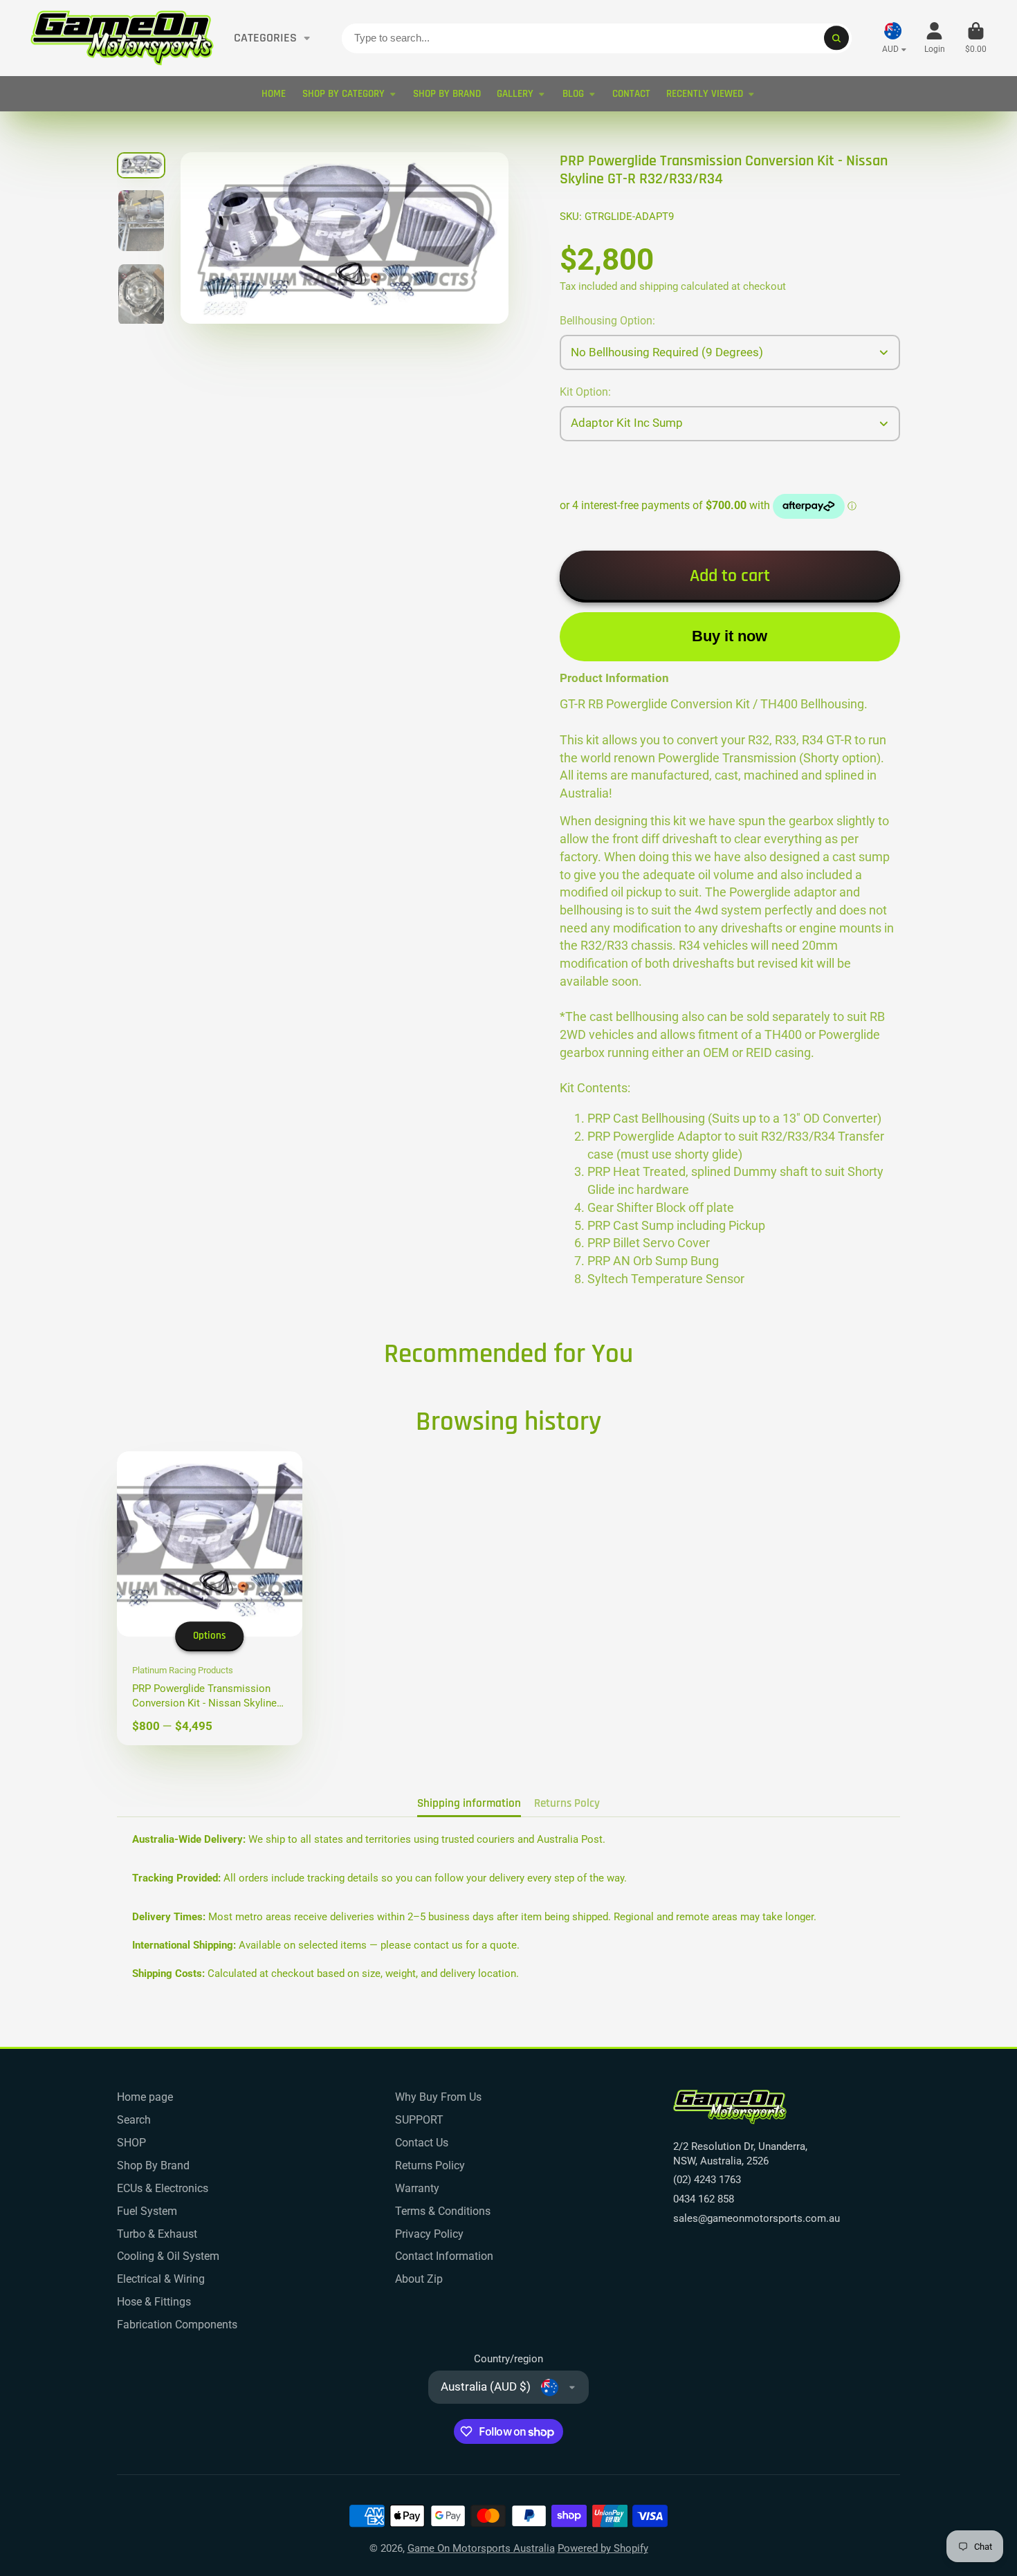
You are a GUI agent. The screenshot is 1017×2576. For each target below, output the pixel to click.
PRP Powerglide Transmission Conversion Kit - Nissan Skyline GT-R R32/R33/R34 (210, 1598)
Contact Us (422, 2143)
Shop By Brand (153, 2165)
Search (134, 2120)
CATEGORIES (265, 38)
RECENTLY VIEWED (705, 94)
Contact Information (444, 2256)
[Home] (122, 38)
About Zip (419, 2279)
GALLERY (515, 94)
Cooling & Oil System (168, 2256)
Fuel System (147, 2211)
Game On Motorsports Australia (481, 2548)
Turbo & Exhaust (157, 2234)
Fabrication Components (177, 2325)
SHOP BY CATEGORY (343, 94)
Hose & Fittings (154, 2302)
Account (935, 38)
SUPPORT (419, 2120)
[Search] (836, 38)
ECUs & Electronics (163, 2188)
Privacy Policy (429, 2234)
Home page (145, 2097)
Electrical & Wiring (161, 2279)
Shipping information (469, 1803)
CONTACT (631, 94)
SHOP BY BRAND (447, 94)
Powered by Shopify (603, 2548)
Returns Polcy (567, 1803)
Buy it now (730, 636)
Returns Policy (430, 2165)
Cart (976, 38)
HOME (274, 94)
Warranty (417, 2188)
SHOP (131, 2143)
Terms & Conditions (443, 2211)
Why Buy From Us (438, 2097)
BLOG (573, 94)
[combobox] (597, 38)
